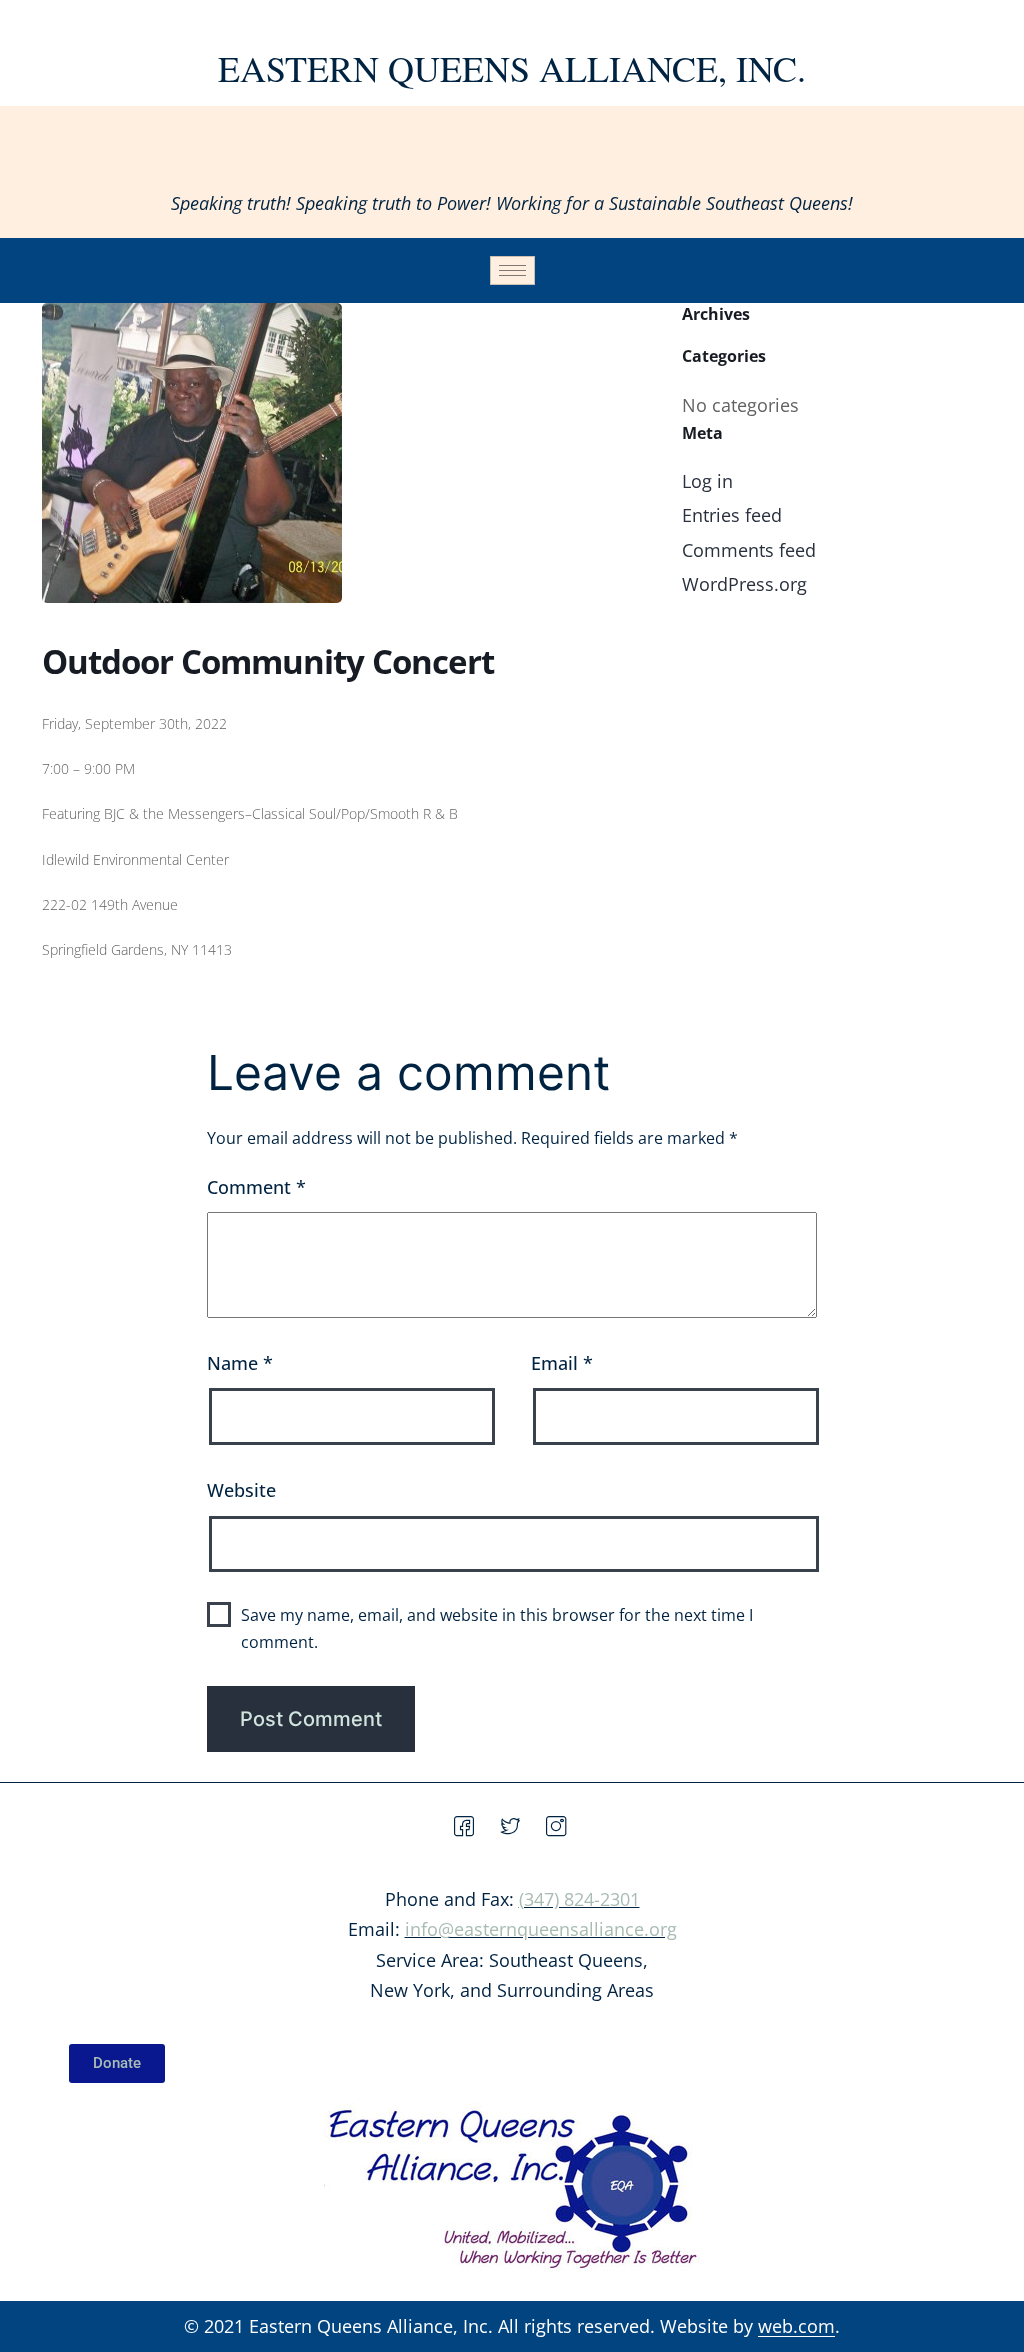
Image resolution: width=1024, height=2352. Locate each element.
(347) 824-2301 (579, 1899)
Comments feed (749, 550)
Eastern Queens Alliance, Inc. (512, 68)
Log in (707, 481)
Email (562, 1363)
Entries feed (732, 515)
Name (240, 1363)
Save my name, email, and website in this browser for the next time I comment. (497, 1628)
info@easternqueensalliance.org (541, 1929)
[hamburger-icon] (512, 270)
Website (241, 1490)
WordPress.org (744, 584)
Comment (256, 1187)
